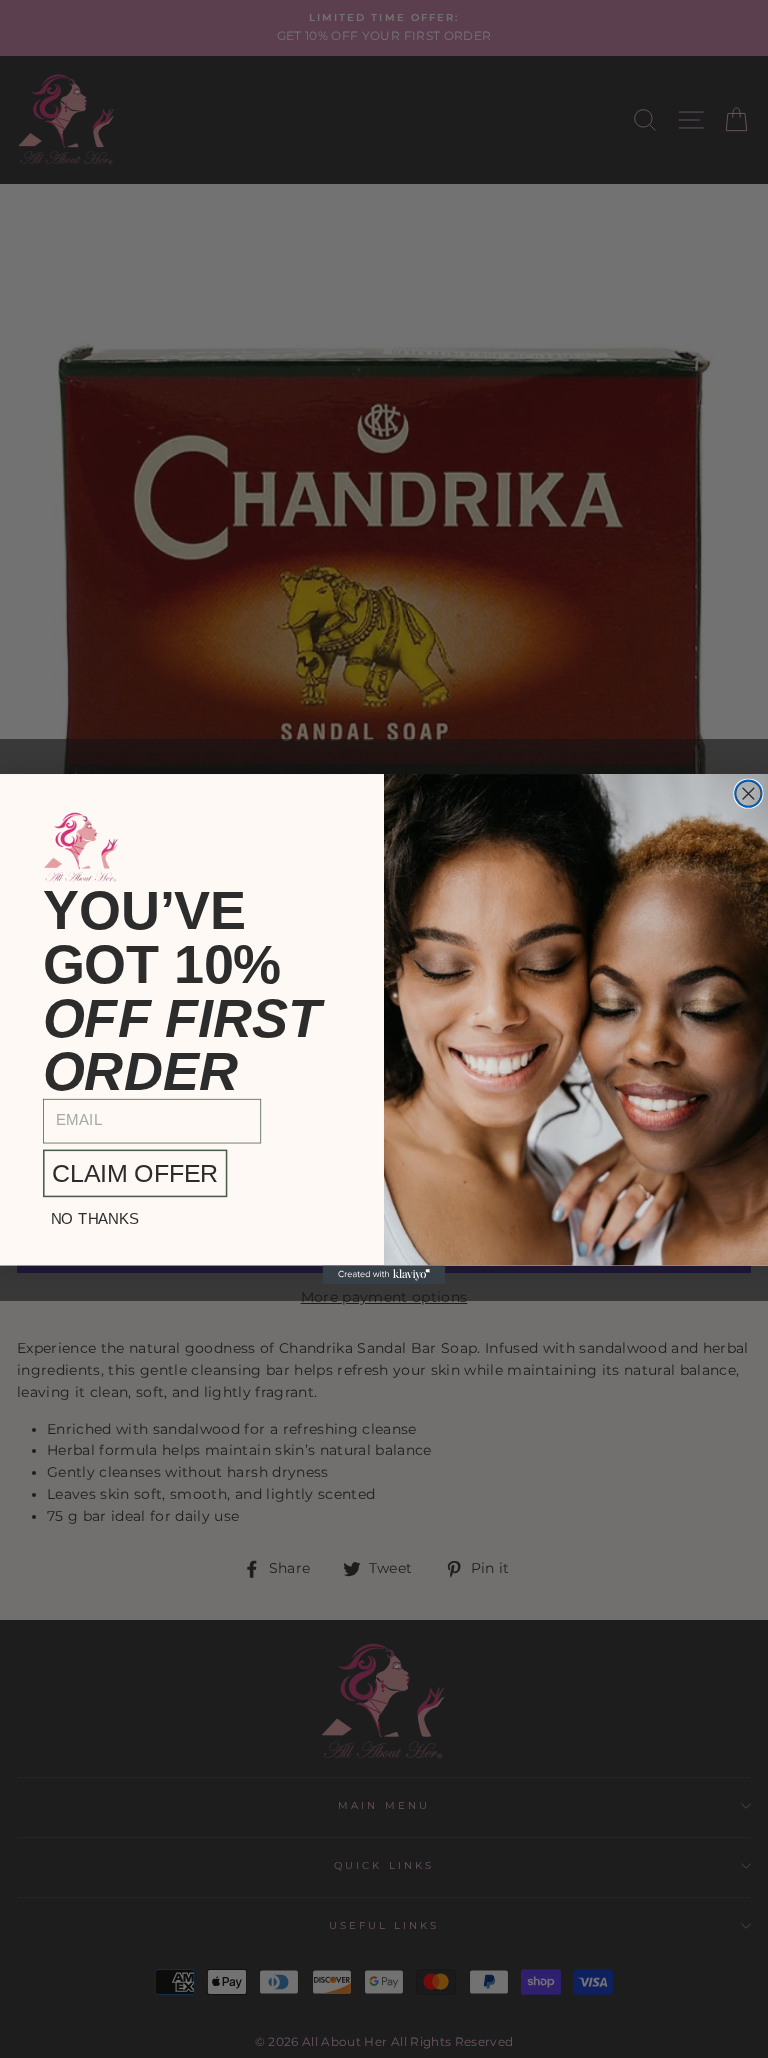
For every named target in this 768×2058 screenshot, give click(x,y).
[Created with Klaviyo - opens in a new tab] (384, 1275)
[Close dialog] (748, 793)
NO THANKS (95, 1218)
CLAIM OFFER (135, 1174)
